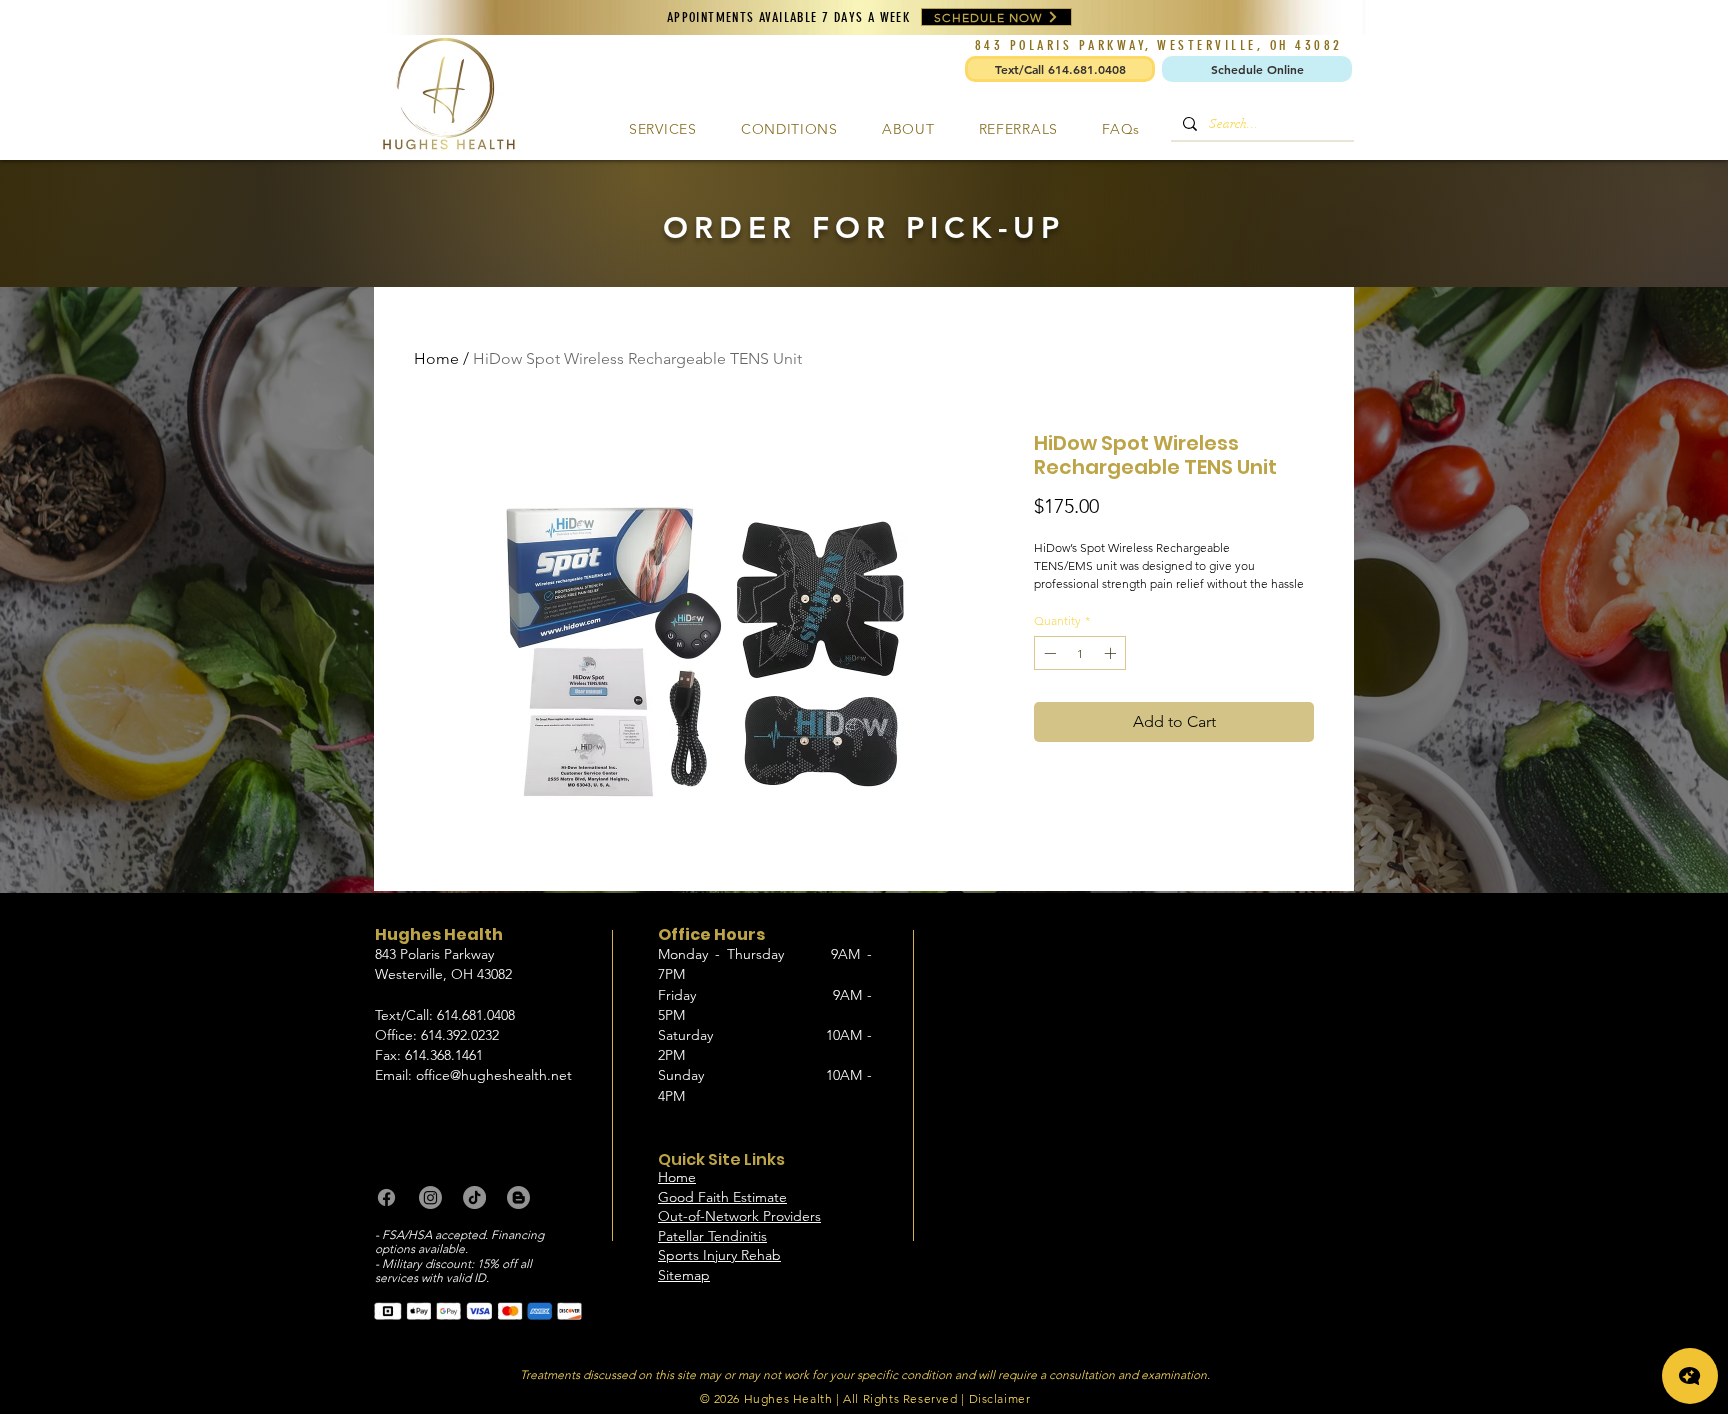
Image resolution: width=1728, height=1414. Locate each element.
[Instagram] (430, 1197)
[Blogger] (518, 1197)
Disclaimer (1000, 1398)
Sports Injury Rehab (719, 1255)
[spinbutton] (1080, 653)
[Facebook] (386, 1197)
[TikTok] (474, 1197)
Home (436, 358)
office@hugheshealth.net (494, 1075)
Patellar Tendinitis (712, 1236)
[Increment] (1112, 653)
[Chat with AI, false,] (1690, 1376)
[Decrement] (1048, 653)
